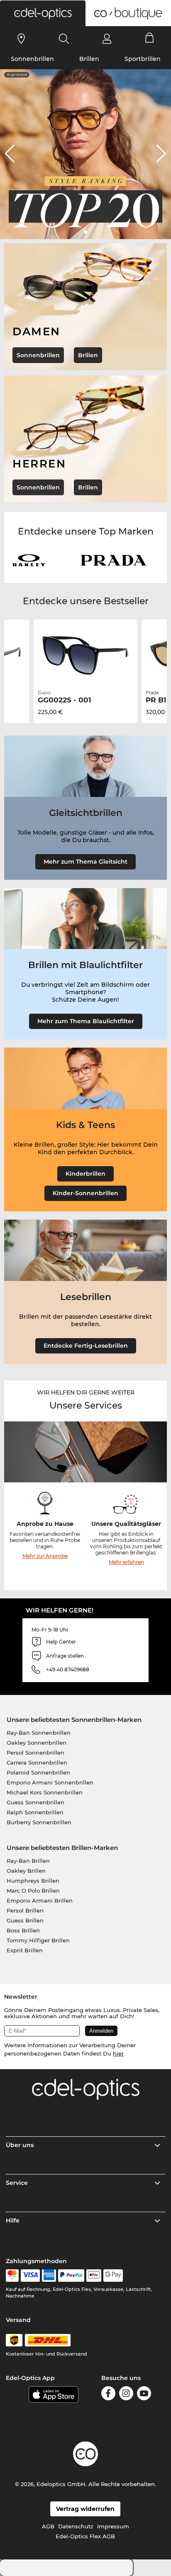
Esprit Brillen (25, 1950)
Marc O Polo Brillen (33, 1891)
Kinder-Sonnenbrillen (85, 1193)
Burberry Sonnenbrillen (39, 1822)
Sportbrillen (143, 59)
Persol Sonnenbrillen (35, 1753)
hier (118, 2053)
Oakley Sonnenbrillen (37, 1743)
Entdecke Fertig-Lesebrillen (86, 1346)
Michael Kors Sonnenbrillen (45, 1792)
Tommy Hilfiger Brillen (38, 1940)
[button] (43, 13)
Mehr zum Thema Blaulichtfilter (86, 1021)
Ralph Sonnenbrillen (35, 1812)
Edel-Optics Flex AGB (85, 2536)
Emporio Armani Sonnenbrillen (50, 1782)
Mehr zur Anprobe (45, 1556)
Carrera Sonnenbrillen (37, 1763)
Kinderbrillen (85, 1174)
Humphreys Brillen (33, 1881)
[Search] (64, 39)
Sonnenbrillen (32, 59)
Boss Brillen (23, 1930)
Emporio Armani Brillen (40, 1901)
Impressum (113, 2526)
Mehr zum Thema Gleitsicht (85, 862)
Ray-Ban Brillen (28, 1861)
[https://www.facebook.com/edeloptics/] (108, 2395)
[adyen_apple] (94, 2276)
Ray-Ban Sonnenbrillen (39, 1733)
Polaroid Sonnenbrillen (38, 1772)
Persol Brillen (25, 1910)
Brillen (89, 59)
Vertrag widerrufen (85, 2509)
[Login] (107, 39)
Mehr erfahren (126, 1562)
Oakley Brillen (26, 1871)
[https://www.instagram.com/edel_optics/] (126, 2395)
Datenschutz (76, 2526)
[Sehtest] (21, 39)
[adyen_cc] (12, 2276)
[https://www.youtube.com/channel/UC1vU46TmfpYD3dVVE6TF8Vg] (144, 2395)
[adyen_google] (113, 2276)
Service (17, 2183)
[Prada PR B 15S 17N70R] (85, 656)
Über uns (20, 2145)
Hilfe (13, 2220)
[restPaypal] (71, 2276)
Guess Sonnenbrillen (35, 1802)
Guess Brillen (25, 1920)
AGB (48, 2526)
